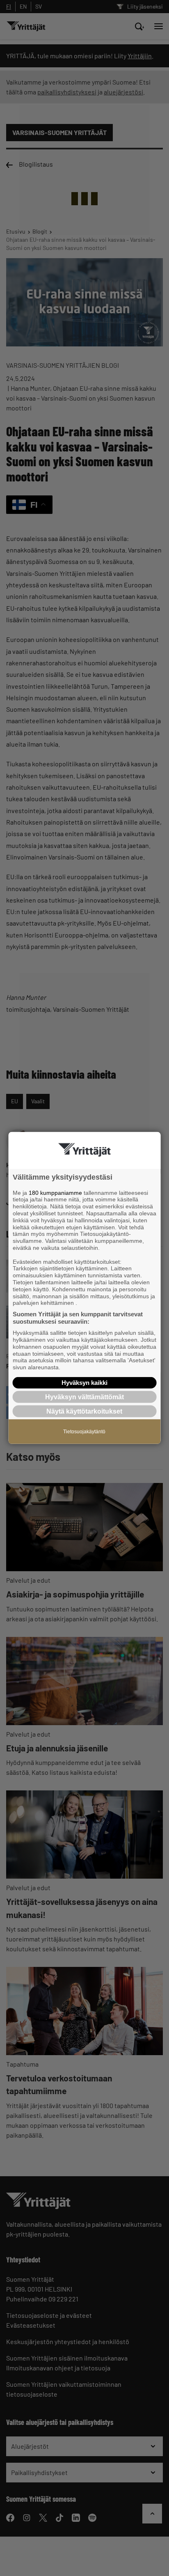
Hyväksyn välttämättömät (84, 1397)
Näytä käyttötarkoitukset (84, 1411)
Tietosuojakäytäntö (84, 1432)
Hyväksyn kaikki (84, 1383)
